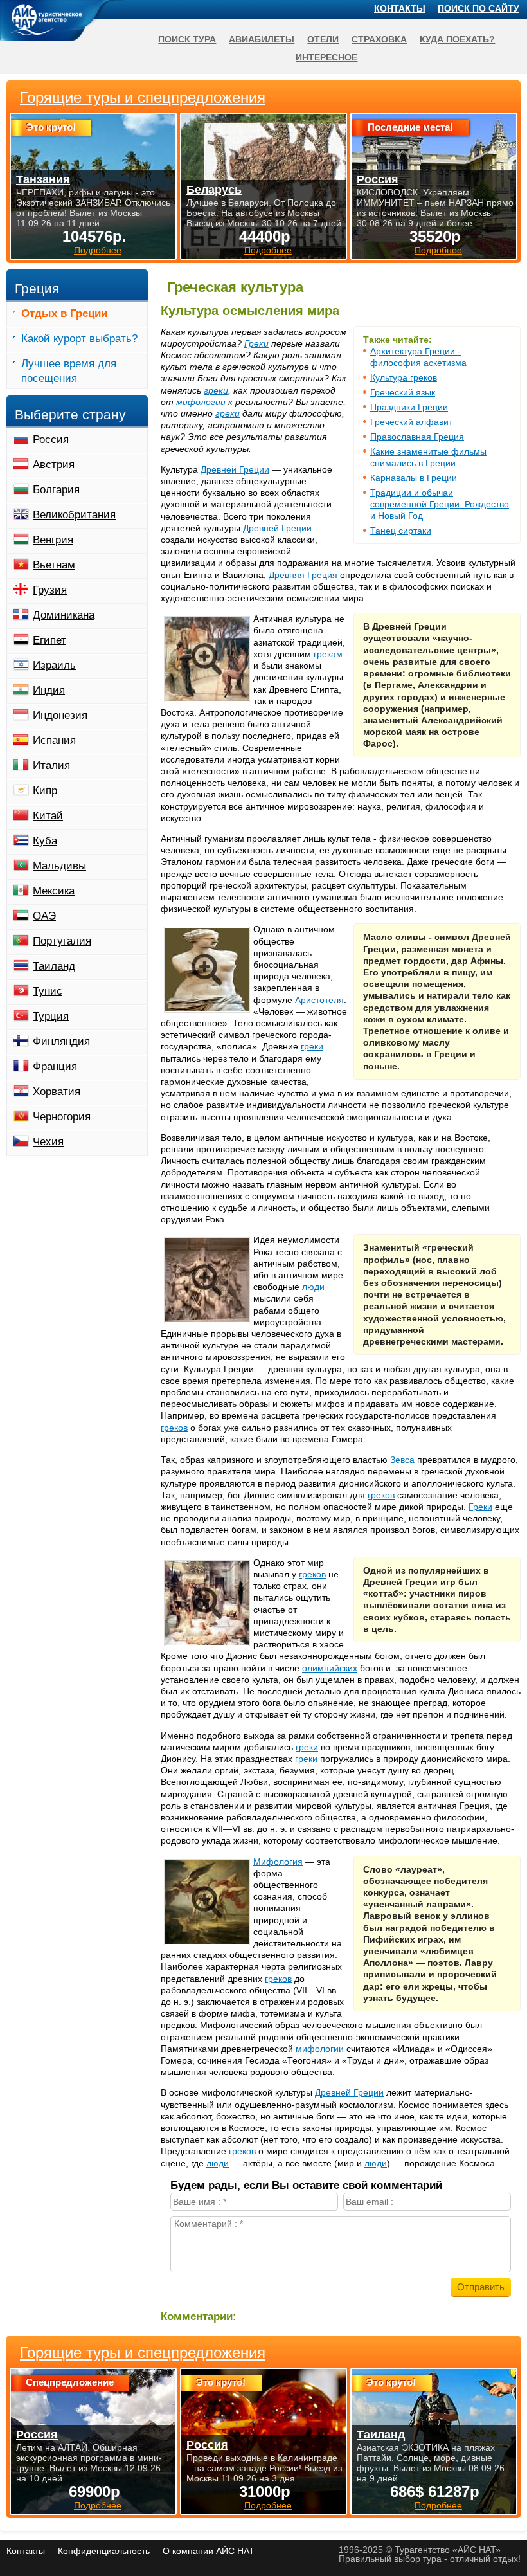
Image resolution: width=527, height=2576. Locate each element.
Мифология (278, 1862)
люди (313, 1287)
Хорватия (57, 1092)
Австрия (54, 465)
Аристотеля (319, 1000)
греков (174, 1428)
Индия (49, 690)
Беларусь (214, 190)
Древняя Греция (303, 575)
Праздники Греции (409, 407)
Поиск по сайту (478, 8)
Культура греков (404, 377)
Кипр (45, 791)
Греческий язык (403, 392)
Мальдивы (59, 866)
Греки (256, 343)
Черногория (62, 1117)
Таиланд (54, 966)
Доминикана (64, 615)
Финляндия (61, 1041)
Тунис (48, 991)
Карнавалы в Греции (414, 478)
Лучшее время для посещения (69, 371)
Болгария (56, 490)
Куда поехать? (457, 39)
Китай (48, 816)
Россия (51, 440)
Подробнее (98, 2505)
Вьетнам (54, 565)
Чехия (48, 1142)
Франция (55, 1066)
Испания (54, 740)
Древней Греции (235, 469)
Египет (49, 640)
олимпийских (330, 1668)
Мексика (54, 891)
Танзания (43, 179)
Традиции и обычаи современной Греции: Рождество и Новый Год (440, 504)
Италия (51, 766)
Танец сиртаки (401, 531)
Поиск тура (187, 39)
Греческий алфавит (411, 422)
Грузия (50, 590)
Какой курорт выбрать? (79, 339)
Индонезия (60, 715)
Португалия (62, 941)
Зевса (402, 1460)
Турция (51, 1016)
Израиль (54, 665)
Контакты (400, 8)
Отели (323, 39)
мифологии (201, 402)
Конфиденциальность (104, 2551)
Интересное (326, 57)
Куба (45, 841)
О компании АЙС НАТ (209, 2551)
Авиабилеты (262, 39)
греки (216, 390)
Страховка (379, 39)
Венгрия (53, 540)
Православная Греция (417, 437)
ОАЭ (44, 916)
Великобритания (74, 515)
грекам (328, 654)
